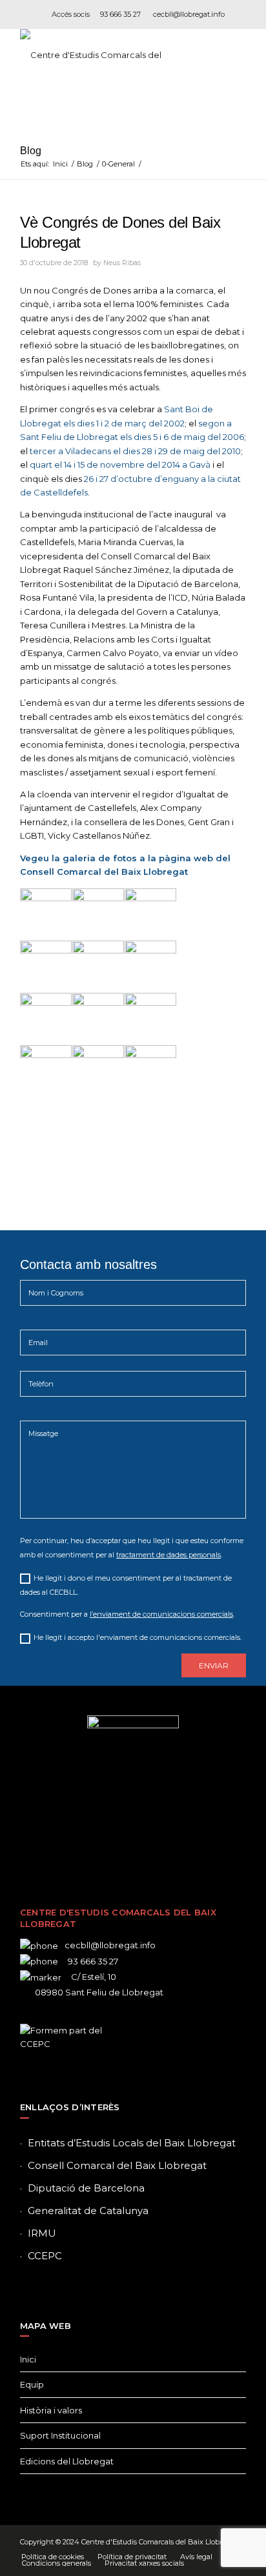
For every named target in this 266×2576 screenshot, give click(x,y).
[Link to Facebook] (94, 1841)
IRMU (42, 2233)
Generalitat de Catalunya (88, 2211)
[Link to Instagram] (133, 1841)
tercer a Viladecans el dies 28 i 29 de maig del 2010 (135, 451)
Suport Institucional (60, 2435)
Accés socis (71, 14)
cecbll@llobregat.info (189, 14)
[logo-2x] (110, 55)
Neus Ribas (122, 263)
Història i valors (51, 2410)
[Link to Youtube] (172, 1841)
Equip (32, 2384)
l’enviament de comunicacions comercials (161, 1614)
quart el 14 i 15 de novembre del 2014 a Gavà (120, 464)
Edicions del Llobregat (67, 2461)
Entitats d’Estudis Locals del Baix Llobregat (132, 2143)
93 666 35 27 (120, 14)
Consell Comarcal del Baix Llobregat (117, 2165)
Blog (31, 151)
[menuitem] (53, 2557)
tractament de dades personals (169, 1555)
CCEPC (45, 2256)
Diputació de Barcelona (86, 2188)
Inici (28, 2359)
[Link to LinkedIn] (152, 1841)
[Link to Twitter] (114, 1841)
